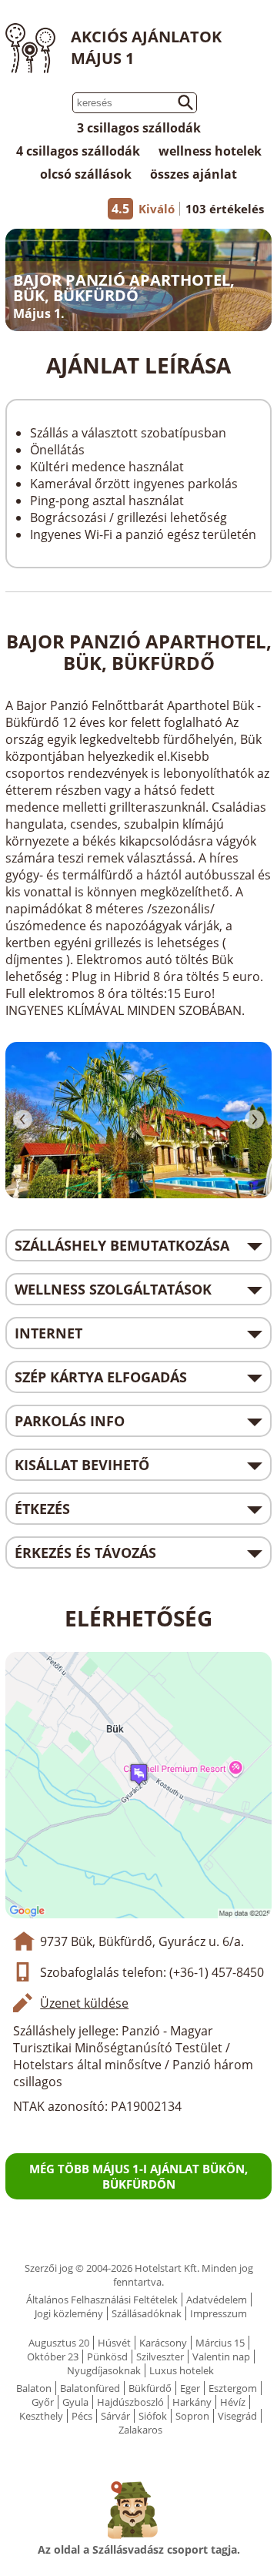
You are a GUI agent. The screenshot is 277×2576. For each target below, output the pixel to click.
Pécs (82, 2416)
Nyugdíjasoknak (104, 2370)
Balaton (34, 2388)
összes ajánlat (194, 174)
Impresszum (219, 2313)
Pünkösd (107, 2357)
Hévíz (233, 2402)
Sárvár (115, 2416)
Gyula (75, 2402)
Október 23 (53, 2357)
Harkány (192, 2402)
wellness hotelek (210, 151)
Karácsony (163, 2343)
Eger (190, 2388)
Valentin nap (221, 2357)
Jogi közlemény (69, 2313)
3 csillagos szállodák (139, 128)
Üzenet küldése (84, 2003)
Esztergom (233, 2388)
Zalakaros (140, 2430)
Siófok (153, 2416)
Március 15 (220, 2343)
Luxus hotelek (182, 2370)
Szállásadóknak (147, 2313)
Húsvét (114, 2343)
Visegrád (237, 2416)
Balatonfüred (90, 2388)
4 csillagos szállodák (78, 151)
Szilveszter (160, 2357)
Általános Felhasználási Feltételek (102, 2300)
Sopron (192, 2416)
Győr (43, 2402)
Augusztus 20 (59, 2343)
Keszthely (41, 2416)
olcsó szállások (86, 174)
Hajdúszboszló (130, 2402)
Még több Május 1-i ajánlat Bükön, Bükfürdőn (138, 2176)
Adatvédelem (217, 2300)
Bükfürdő (150, 2388)
